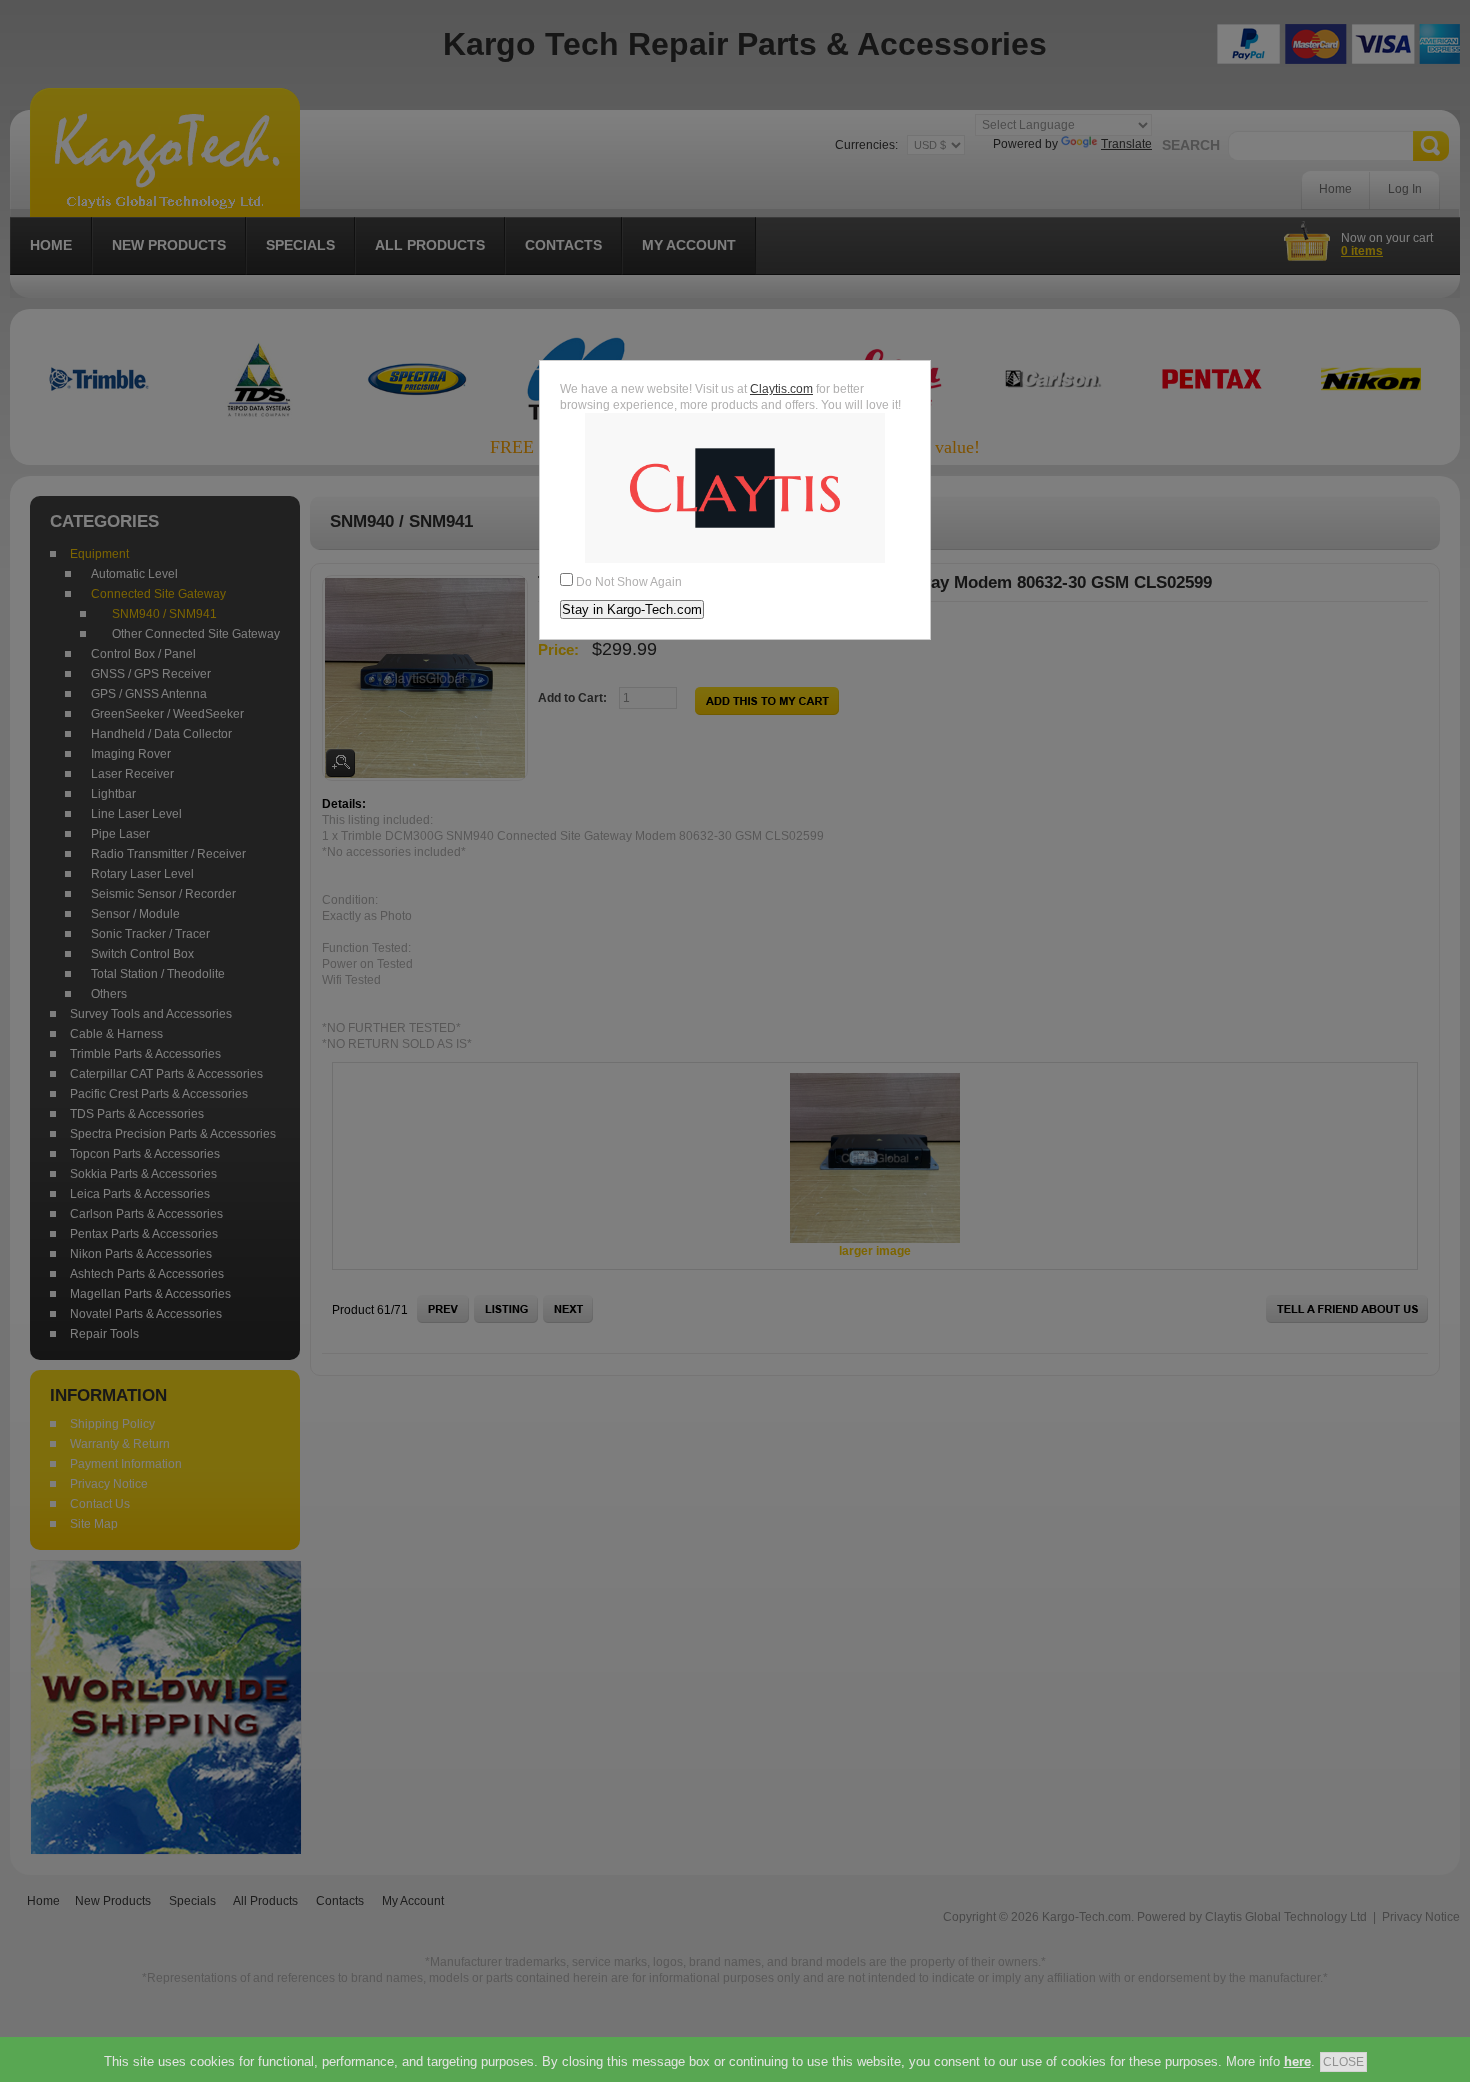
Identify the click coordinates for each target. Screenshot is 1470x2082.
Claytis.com (781, 389)
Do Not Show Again (629, 582)
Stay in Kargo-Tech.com (632, 609)
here (1297, 2061)
